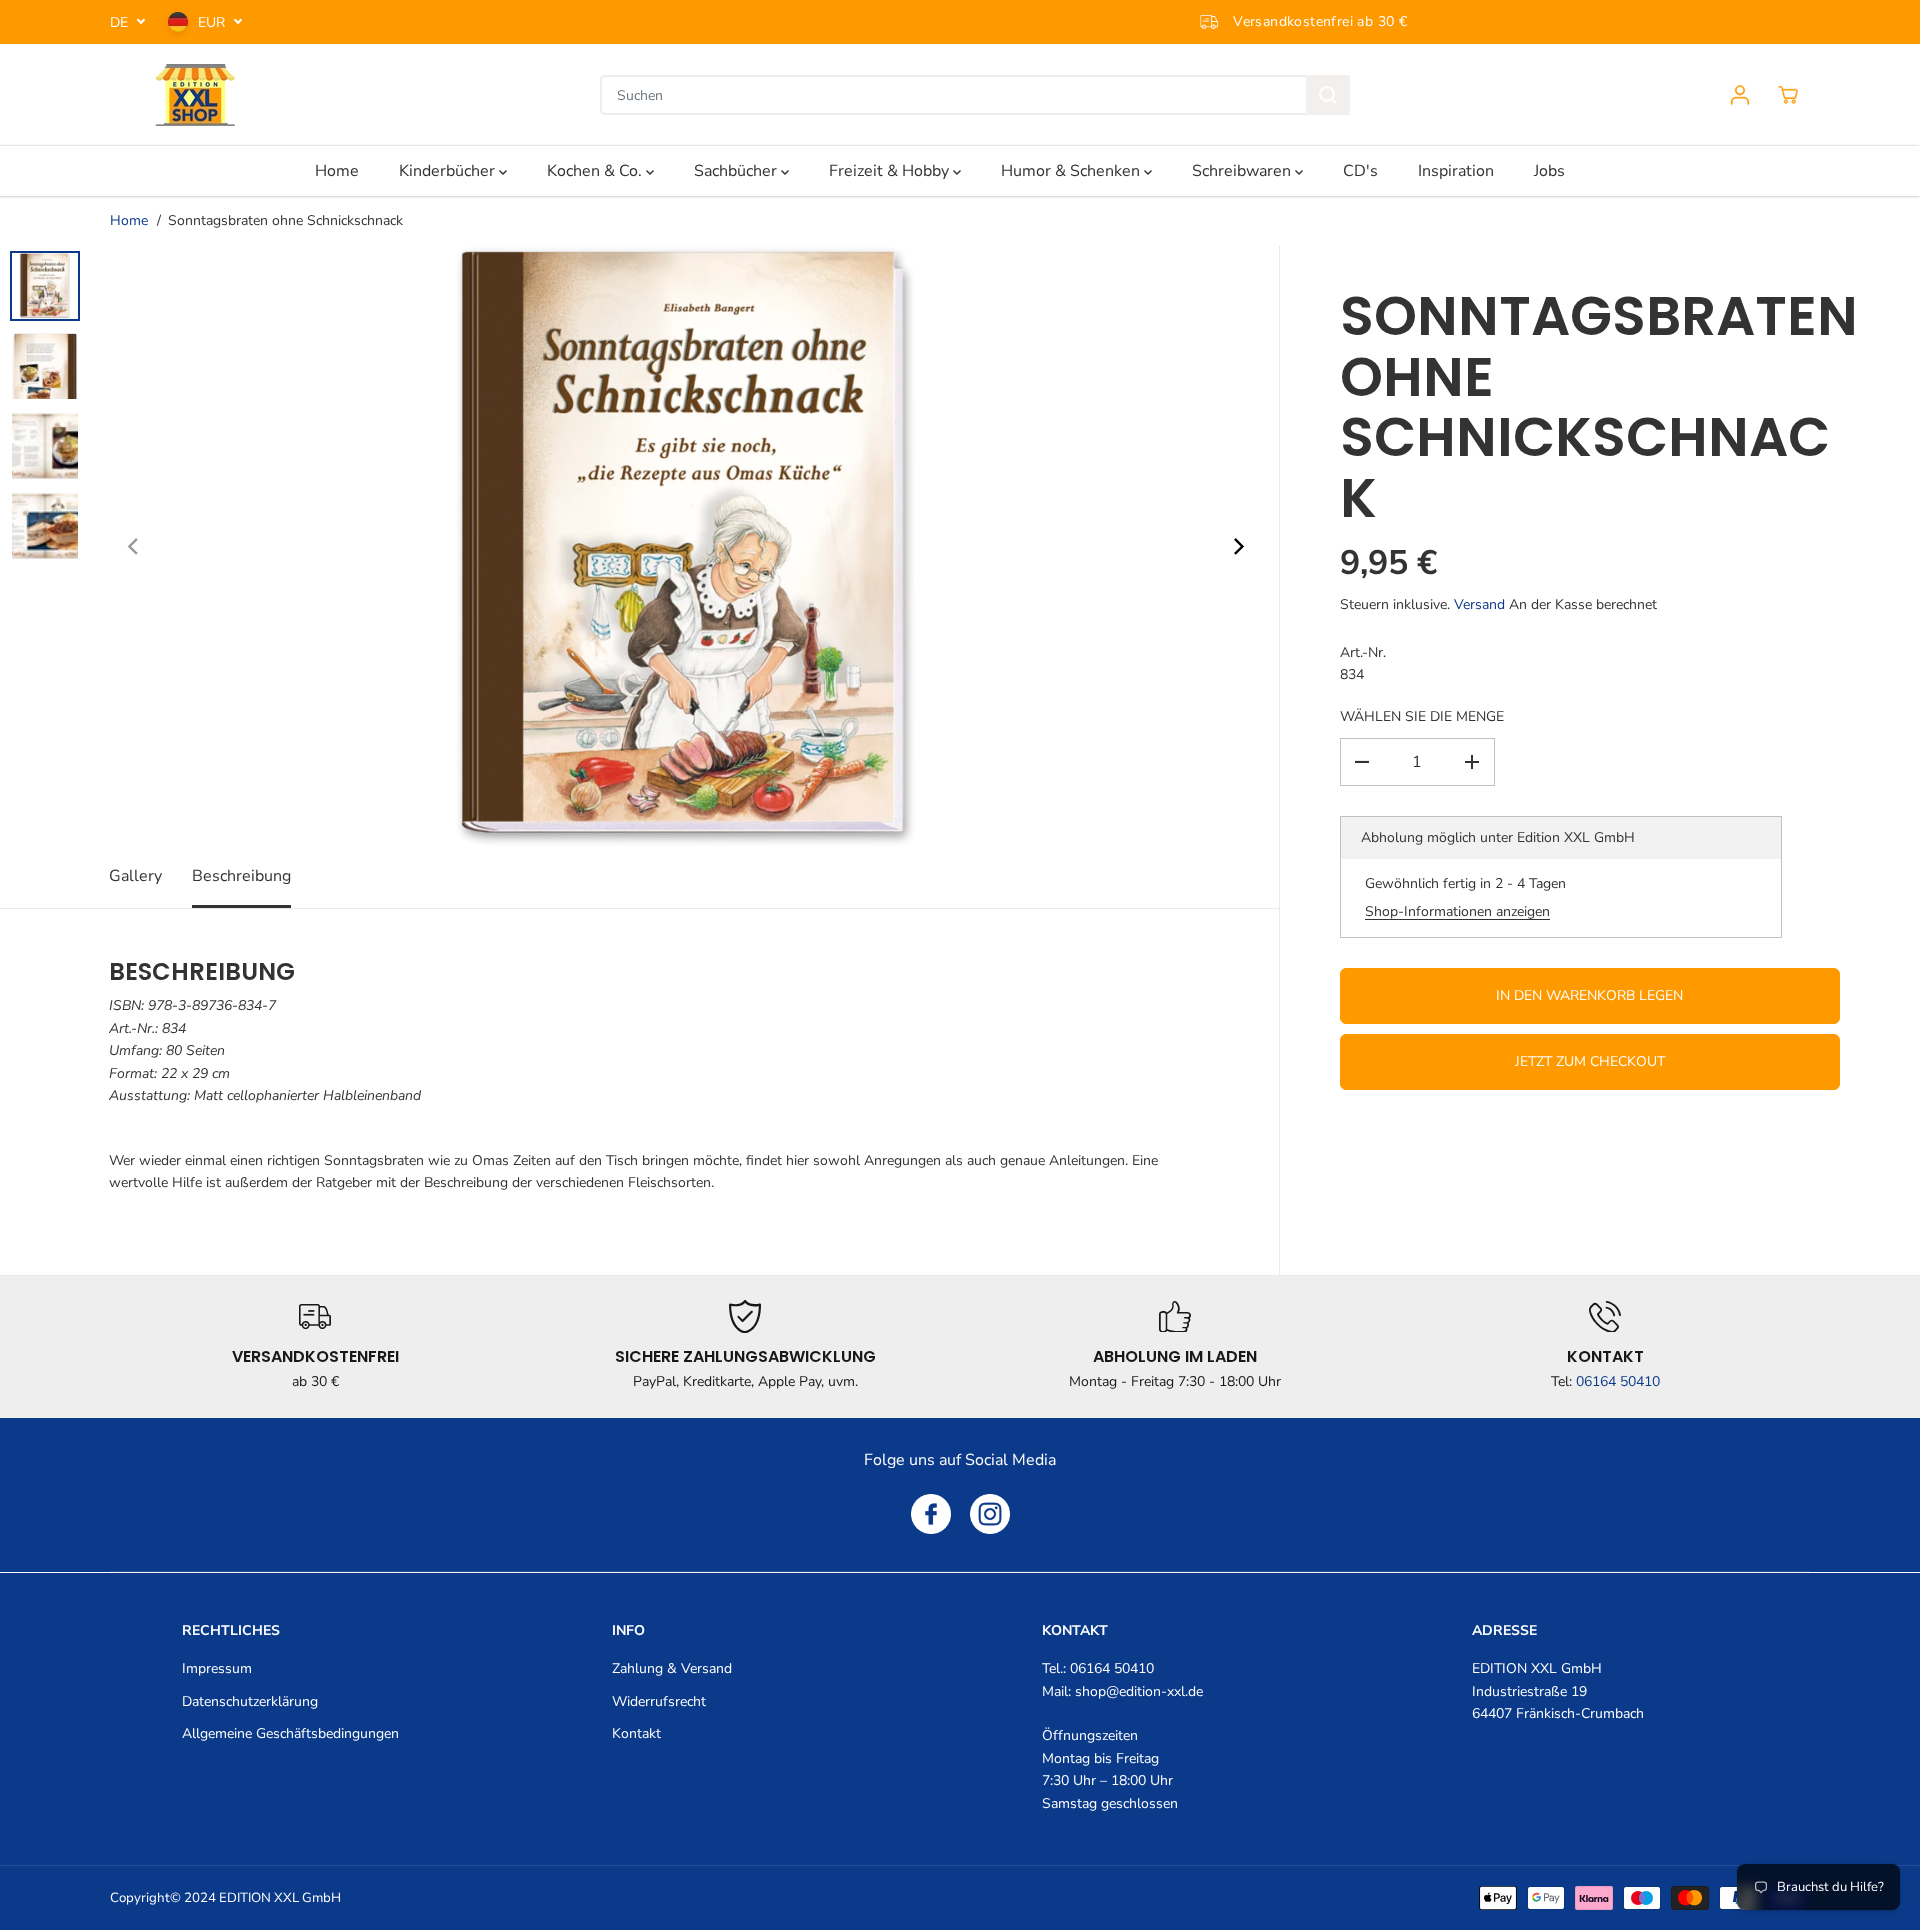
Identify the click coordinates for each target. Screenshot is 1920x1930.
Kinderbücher (449, 171)
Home (337, 171)
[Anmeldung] (1740, 95)
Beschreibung (241, 876)
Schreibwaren (1243, 171)
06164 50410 (1618, 1381)
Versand (1479, 604)
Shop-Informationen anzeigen (1457, 911)
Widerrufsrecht (659, 1701)
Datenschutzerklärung (250, 1701)
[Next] (1237, 546)
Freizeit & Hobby (891, 171)
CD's (1360, 171)
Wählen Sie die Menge (1422, 716)
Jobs (1549, 171)
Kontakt (636, 1733)
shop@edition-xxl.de (1139, 1691)
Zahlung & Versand (672, 1668)
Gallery (135, 876)
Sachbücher (737, 171)
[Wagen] (1788, 95)
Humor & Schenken (1072, 171)
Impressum (217, 1668)
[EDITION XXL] (195, 95)
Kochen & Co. (596, 171)
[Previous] (134, 546)
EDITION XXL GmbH (280, 1898)
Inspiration (1456, 171)
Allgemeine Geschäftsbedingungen (290, 1733)
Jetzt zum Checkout (1590, 1061)
